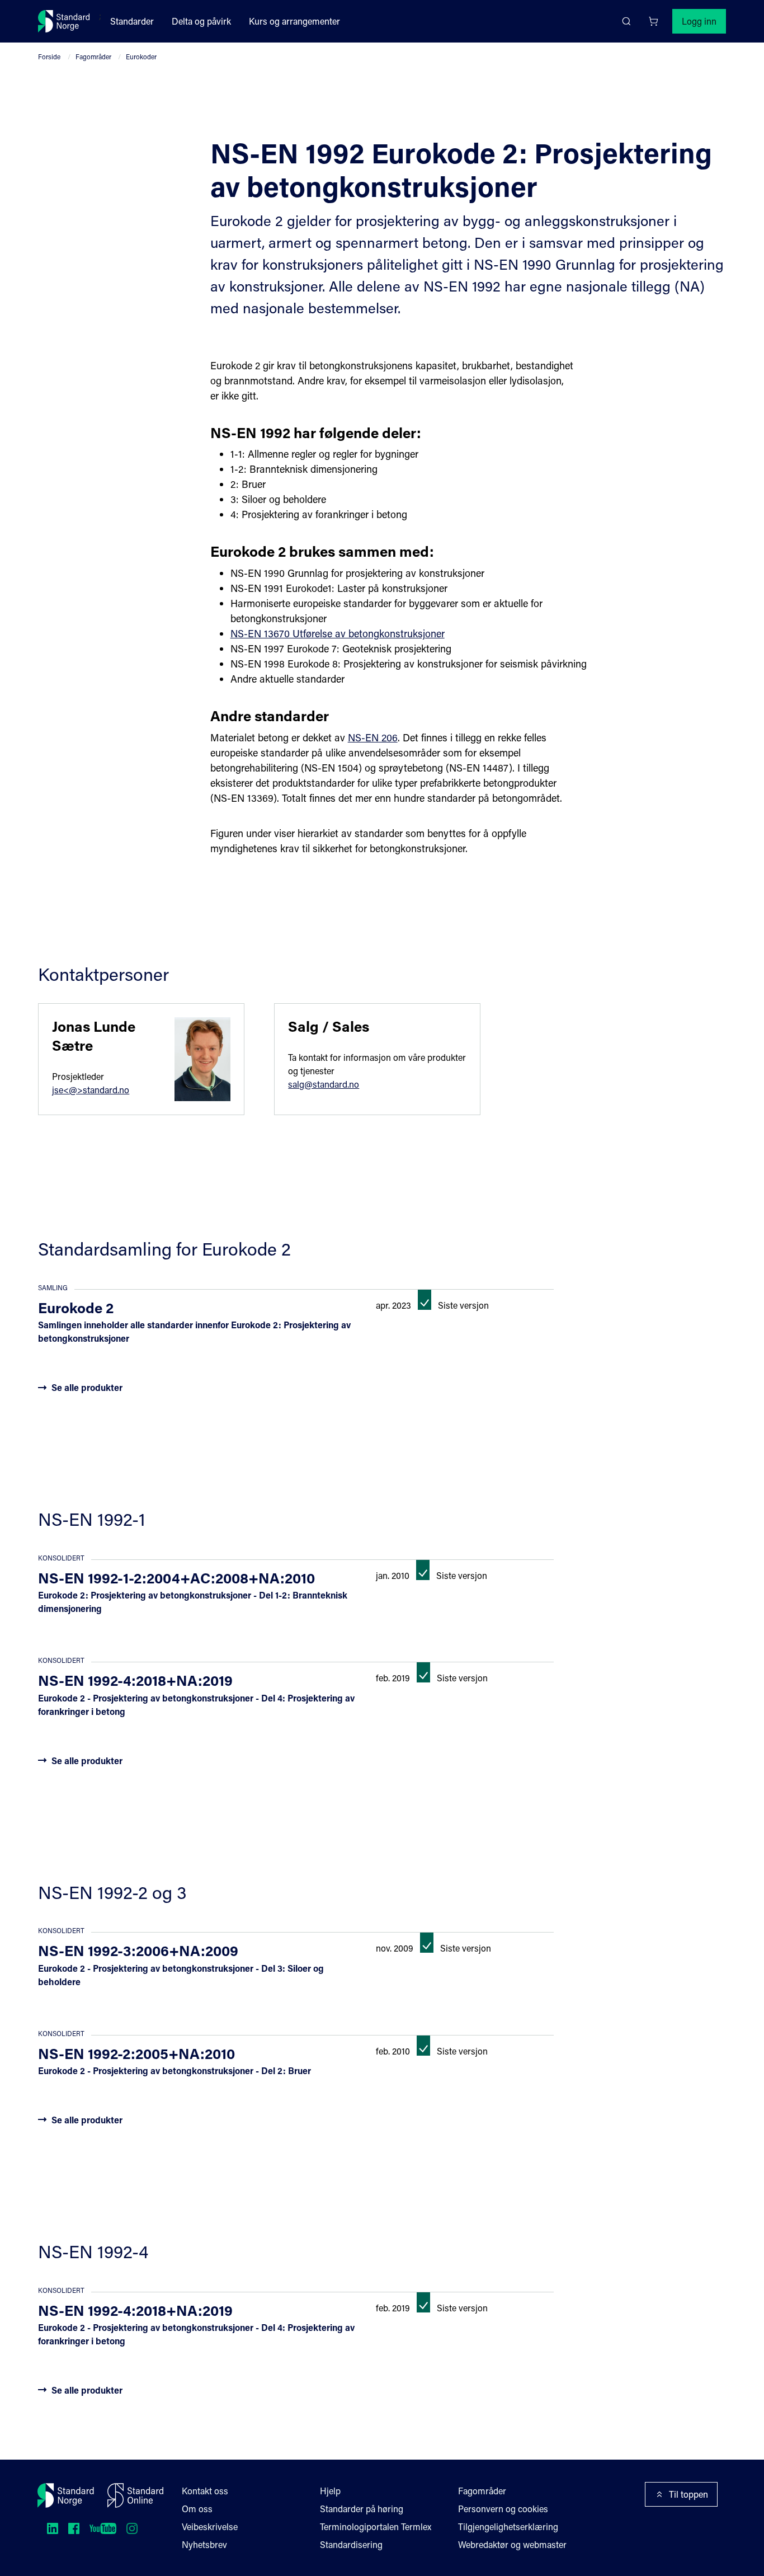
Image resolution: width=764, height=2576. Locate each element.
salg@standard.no (324, 1084)
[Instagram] (132, 2528)
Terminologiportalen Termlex (376, 2526)
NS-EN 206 (373, 737)
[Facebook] (74, 2528)
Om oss (197, 2509)
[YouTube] (103, 2528)
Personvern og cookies (503, 2509)
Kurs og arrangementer (294, 21)
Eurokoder (141, 57)
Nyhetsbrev (204, 2544)
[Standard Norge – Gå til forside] (64, 21)
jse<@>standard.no (91, 1090)
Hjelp (330, 2491)
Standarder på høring (362, 2509)
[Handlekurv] (653, 21)
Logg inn (699, 21)
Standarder (132, 21)
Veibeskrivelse (210, 2526)
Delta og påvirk (201, 21)
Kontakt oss (205, 2491)
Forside (49, 57)
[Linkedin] (53, 2528)
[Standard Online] (135, 2495)
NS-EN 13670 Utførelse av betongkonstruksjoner (338, 633)
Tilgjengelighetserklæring (508, 2526)
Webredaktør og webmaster (512, 2544)
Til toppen (688, 2494)
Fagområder (93, 57)
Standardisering (351, 2544)
